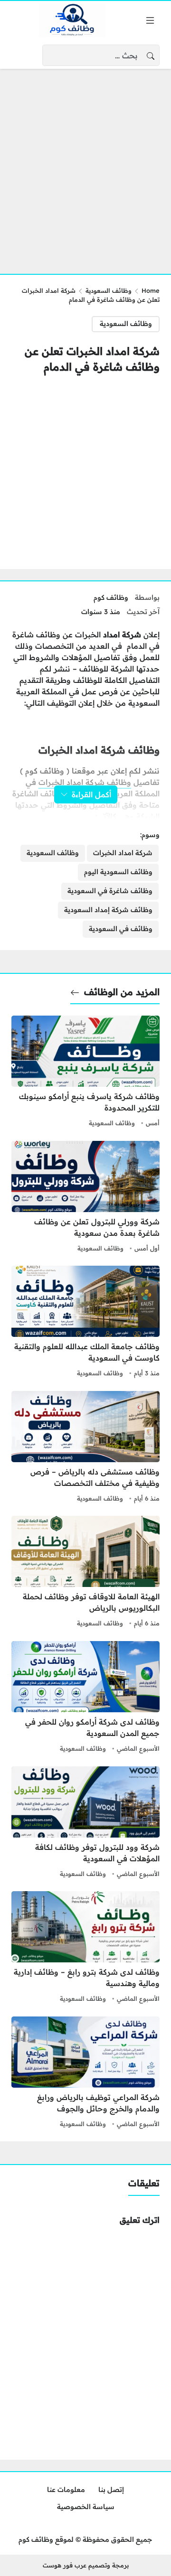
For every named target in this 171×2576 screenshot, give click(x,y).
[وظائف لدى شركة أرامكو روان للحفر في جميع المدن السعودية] (85, 1698)
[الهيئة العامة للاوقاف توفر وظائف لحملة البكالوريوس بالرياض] (85, 1573)
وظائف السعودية (109, 290)
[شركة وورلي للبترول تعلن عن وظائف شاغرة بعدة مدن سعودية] (85, 1198)
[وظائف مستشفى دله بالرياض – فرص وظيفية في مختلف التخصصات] (85, 1448)
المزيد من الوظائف (122, 992)
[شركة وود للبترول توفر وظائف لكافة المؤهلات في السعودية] (85, 1823)
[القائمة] (150, 20)
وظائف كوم (111, 597)
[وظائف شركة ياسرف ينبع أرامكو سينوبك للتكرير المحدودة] (85, 1073)
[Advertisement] (85, 166)
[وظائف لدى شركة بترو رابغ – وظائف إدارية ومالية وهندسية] (85, 1948)
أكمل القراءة (91, 794)
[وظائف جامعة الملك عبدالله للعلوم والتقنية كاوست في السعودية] (85, 1323)
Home (151, 290)
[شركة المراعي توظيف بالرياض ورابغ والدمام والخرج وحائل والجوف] (85, 2073)
